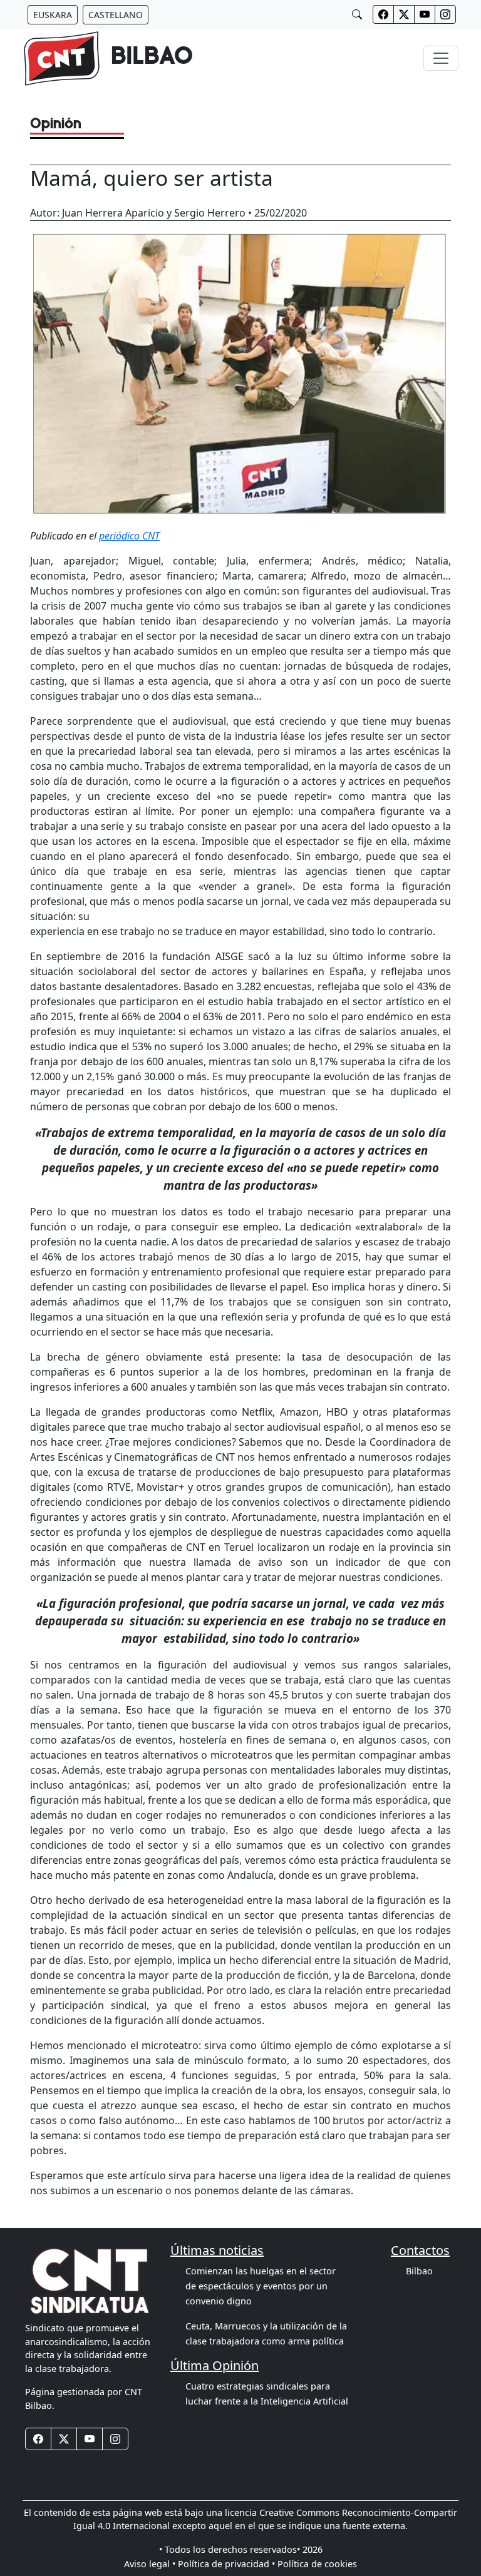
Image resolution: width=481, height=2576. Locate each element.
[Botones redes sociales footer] (38, 2439)
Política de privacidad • (226, 2564)
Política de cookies (317, 2564)
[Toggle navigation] (441, 58)
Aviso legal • (150, 2564)
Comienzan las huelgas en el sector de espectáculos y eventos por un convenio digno (261, 2286)
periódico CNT (129, 536)
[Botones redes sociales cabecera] (383, 14)
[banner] (108, 59)
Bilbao (419, 2271)
